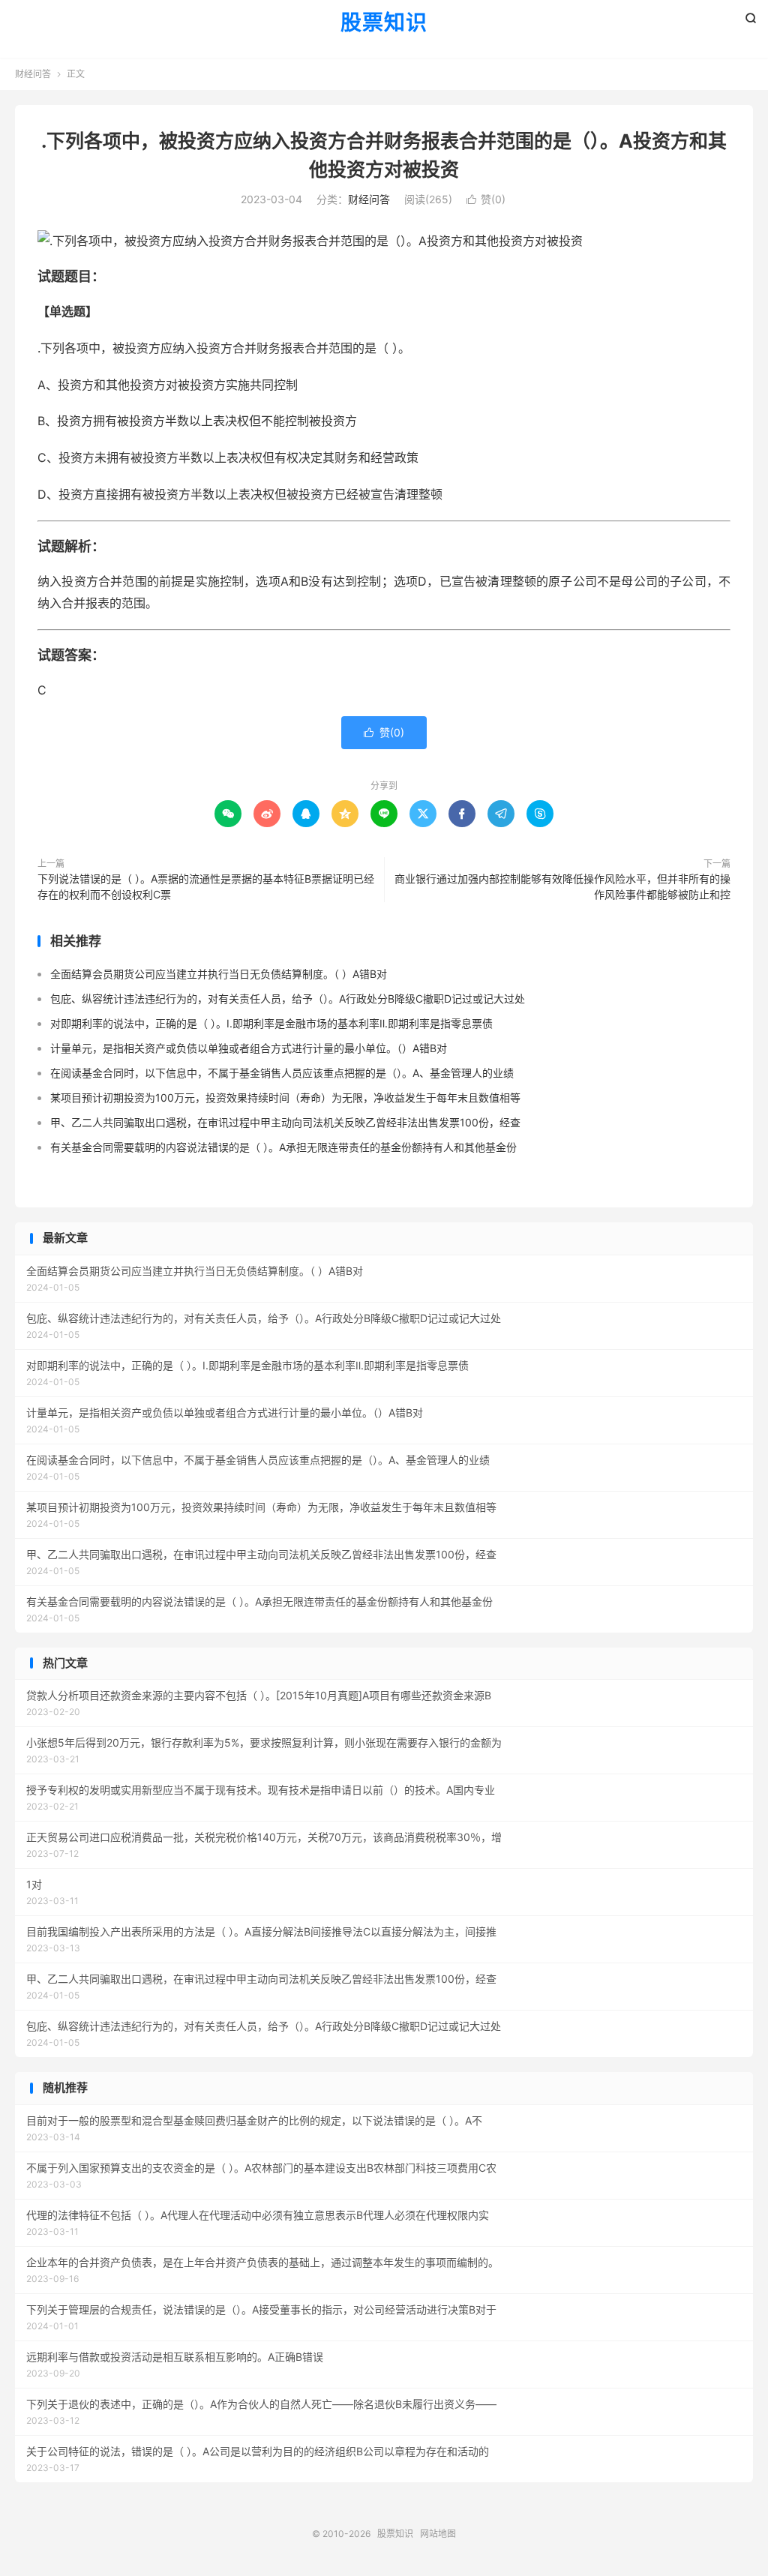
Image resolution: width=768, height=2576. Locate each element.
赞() (486, 199)
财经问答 (33, 74)
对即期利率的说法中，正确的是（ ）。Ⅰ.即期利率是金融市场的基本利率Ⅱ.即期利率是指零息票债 (271, 1023)
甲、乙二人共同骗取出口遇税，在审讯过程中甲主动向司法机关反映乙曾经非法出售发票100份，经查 (285, 1122)
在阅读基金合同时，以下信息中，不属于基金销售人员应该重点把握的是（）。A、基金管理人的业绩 (282, 1073)
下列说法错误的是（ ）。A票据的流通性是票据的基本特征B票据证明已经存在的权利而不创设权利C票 (206, 886)
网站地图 (438, 2534)
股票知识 (384, 23)
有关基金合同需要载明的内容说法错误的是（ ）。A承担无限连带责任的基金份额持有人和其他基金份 (283, 1147)
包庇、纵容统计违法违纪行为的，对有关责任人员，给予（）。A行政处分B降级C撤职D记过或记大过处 (288, 999)
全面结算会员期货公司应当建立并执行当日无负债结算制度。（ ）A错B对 (219, 974)
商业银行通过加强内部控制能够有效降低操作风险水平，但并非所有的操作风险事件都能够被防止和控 (562, 886)
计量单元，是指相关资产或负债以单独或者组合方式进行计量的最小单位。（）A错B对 (249, 1048)
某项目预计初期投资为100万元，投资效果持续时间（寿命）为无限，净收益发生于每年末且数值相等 (285, 1098)
